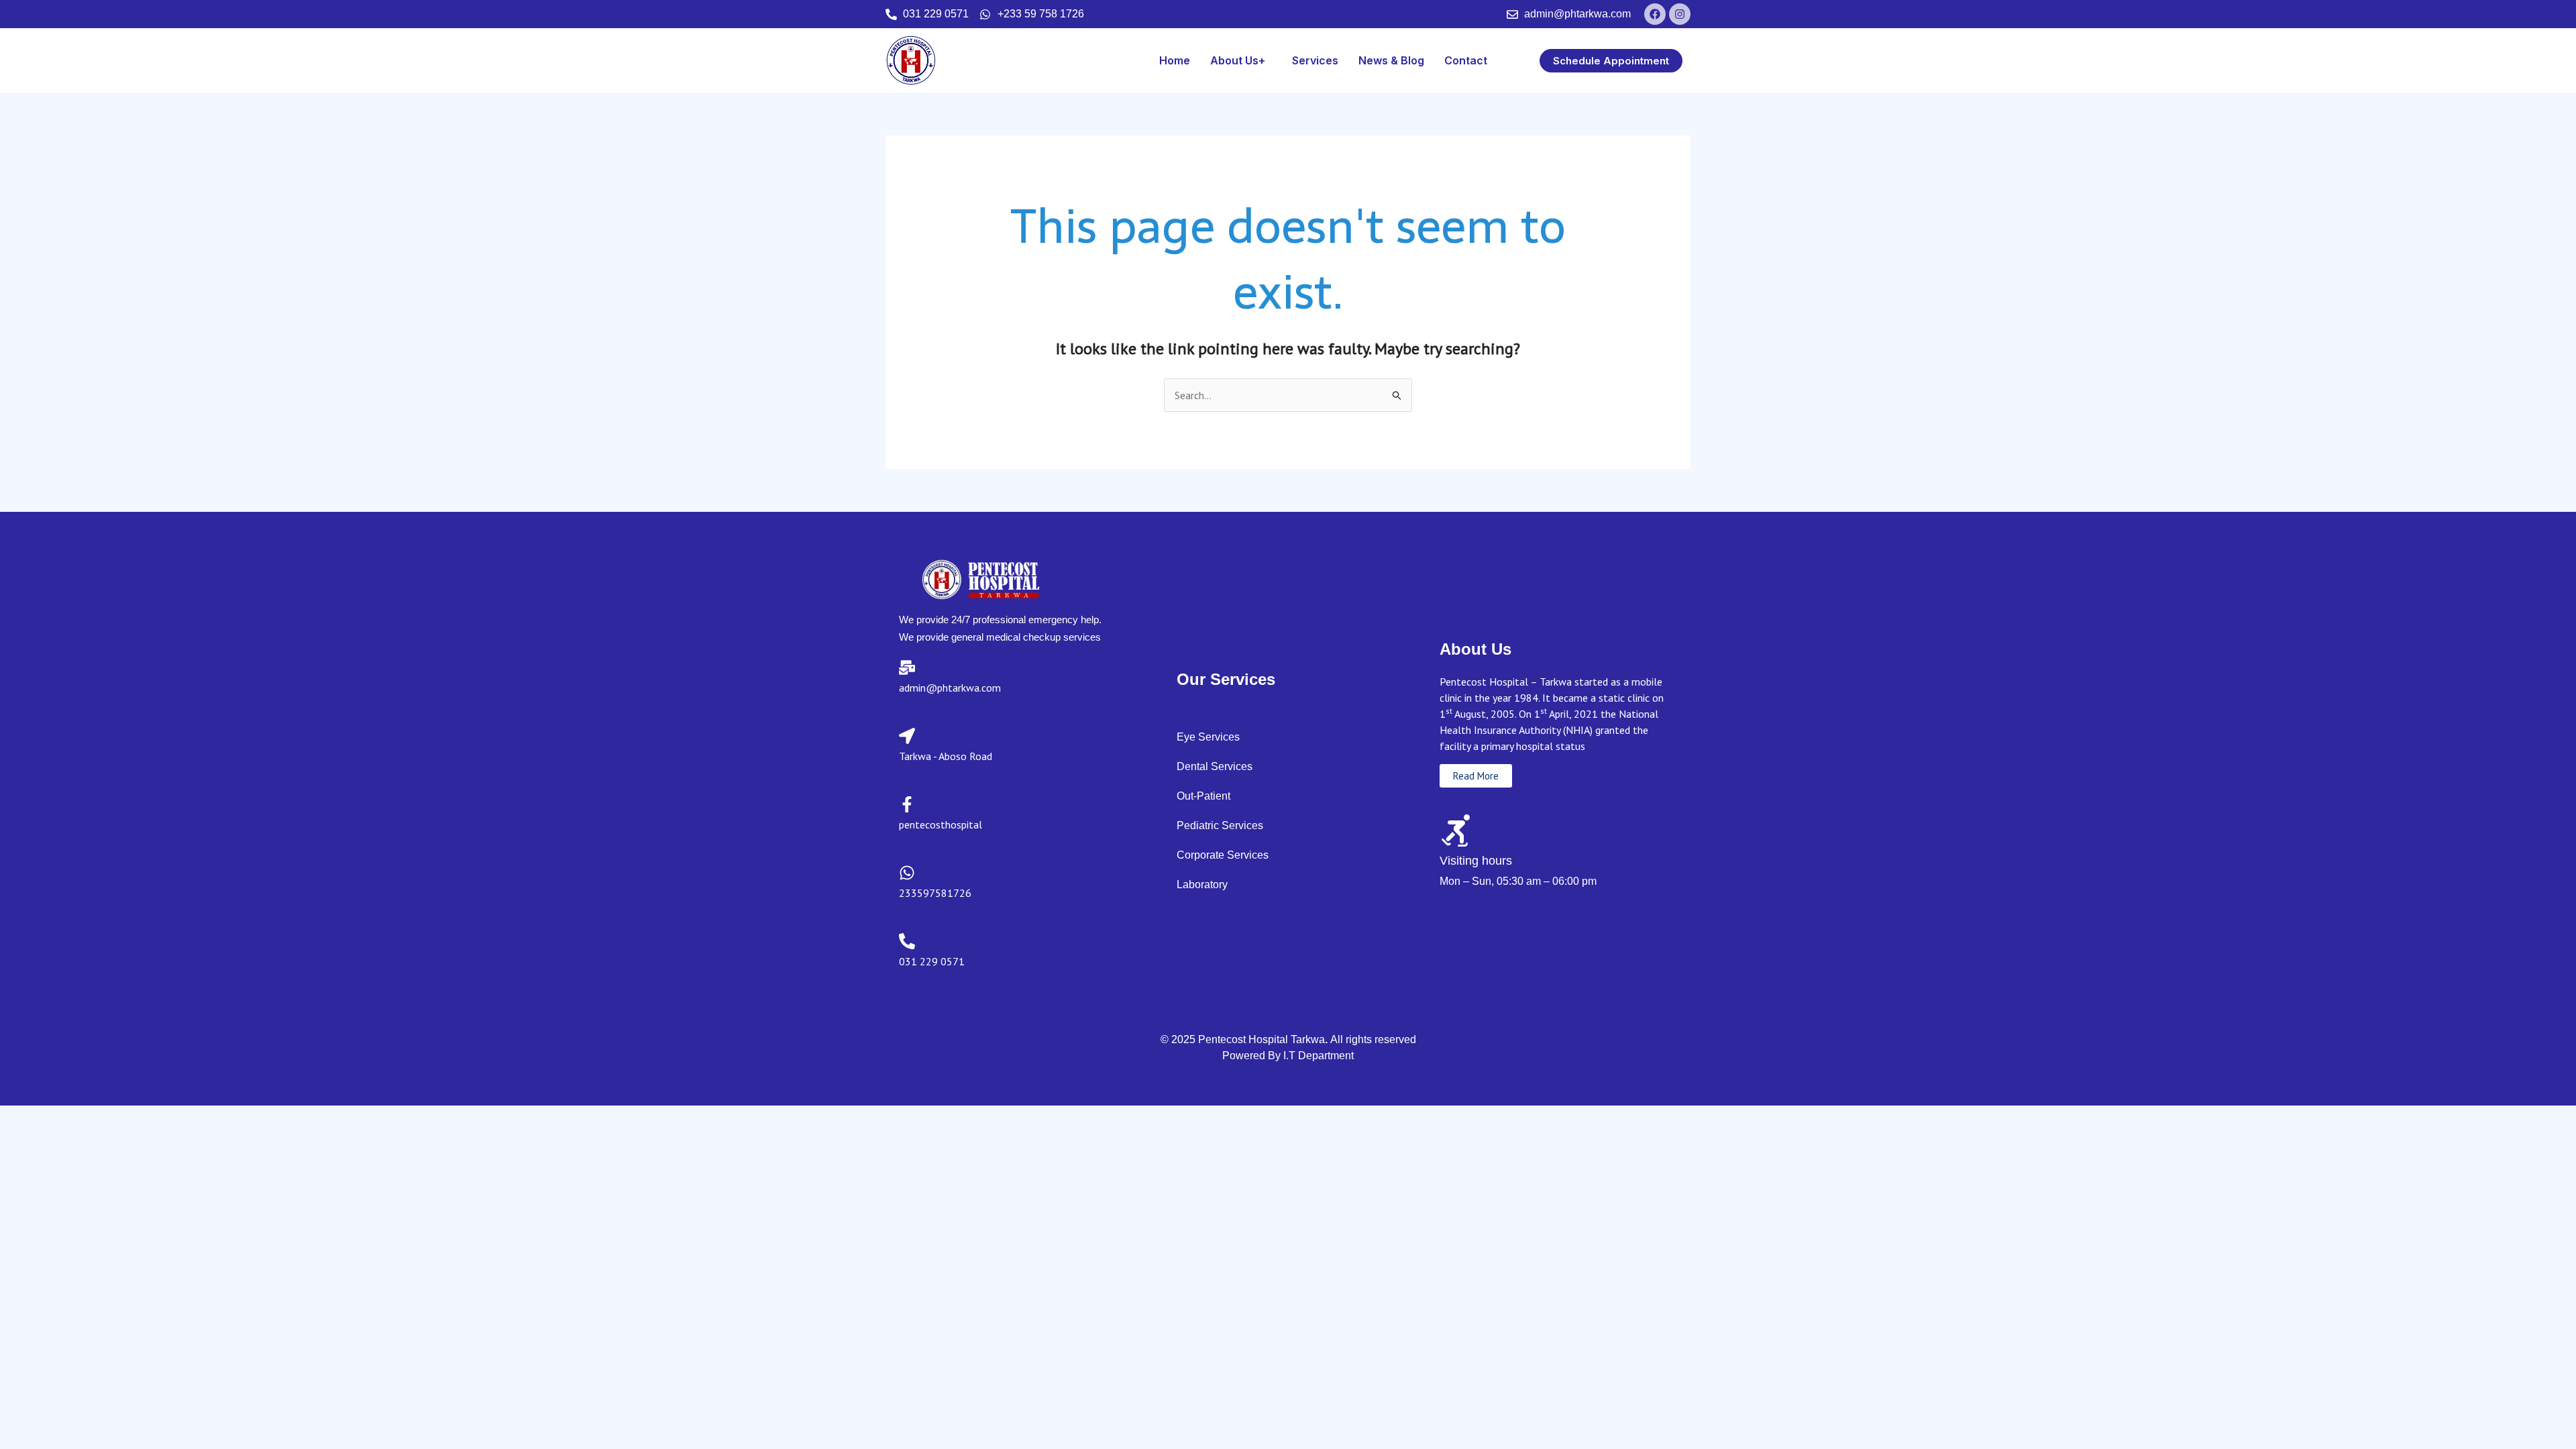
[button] (1241, 60)
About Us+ (1238, 60)
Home (1175, 60)
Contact (1466, 60)
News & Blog (1391, 60)
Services (1315, 60)
